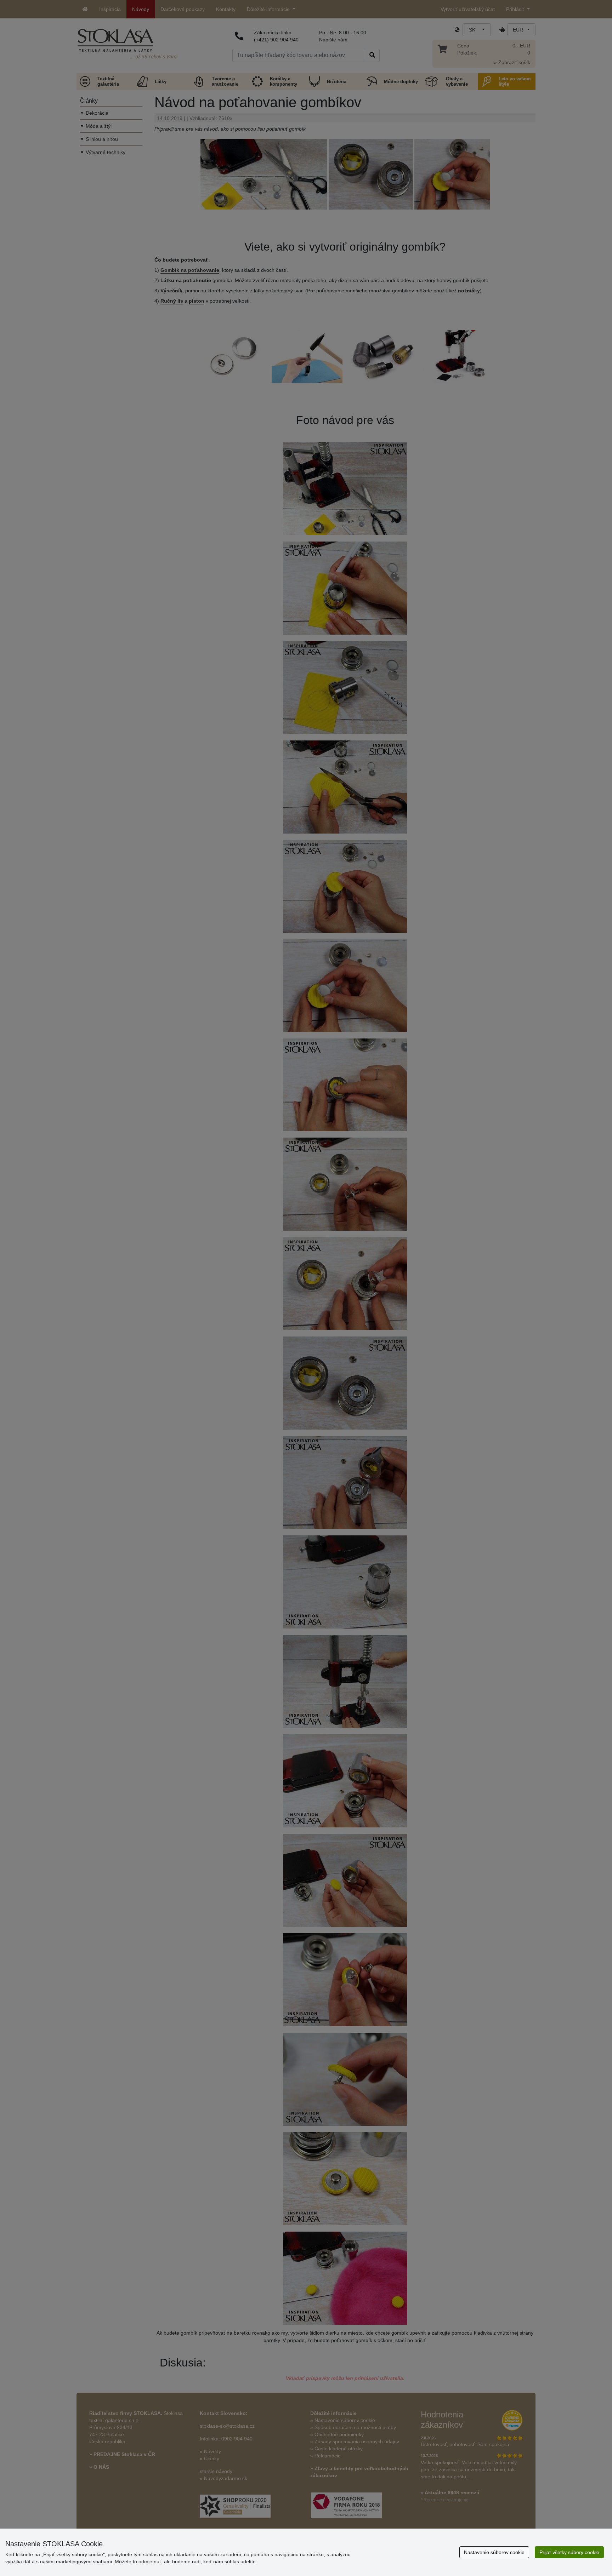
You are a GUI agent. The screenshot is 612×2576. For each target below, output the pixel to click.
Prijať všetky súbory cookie (569, 2552)
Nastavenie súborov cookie (494, 2552)
